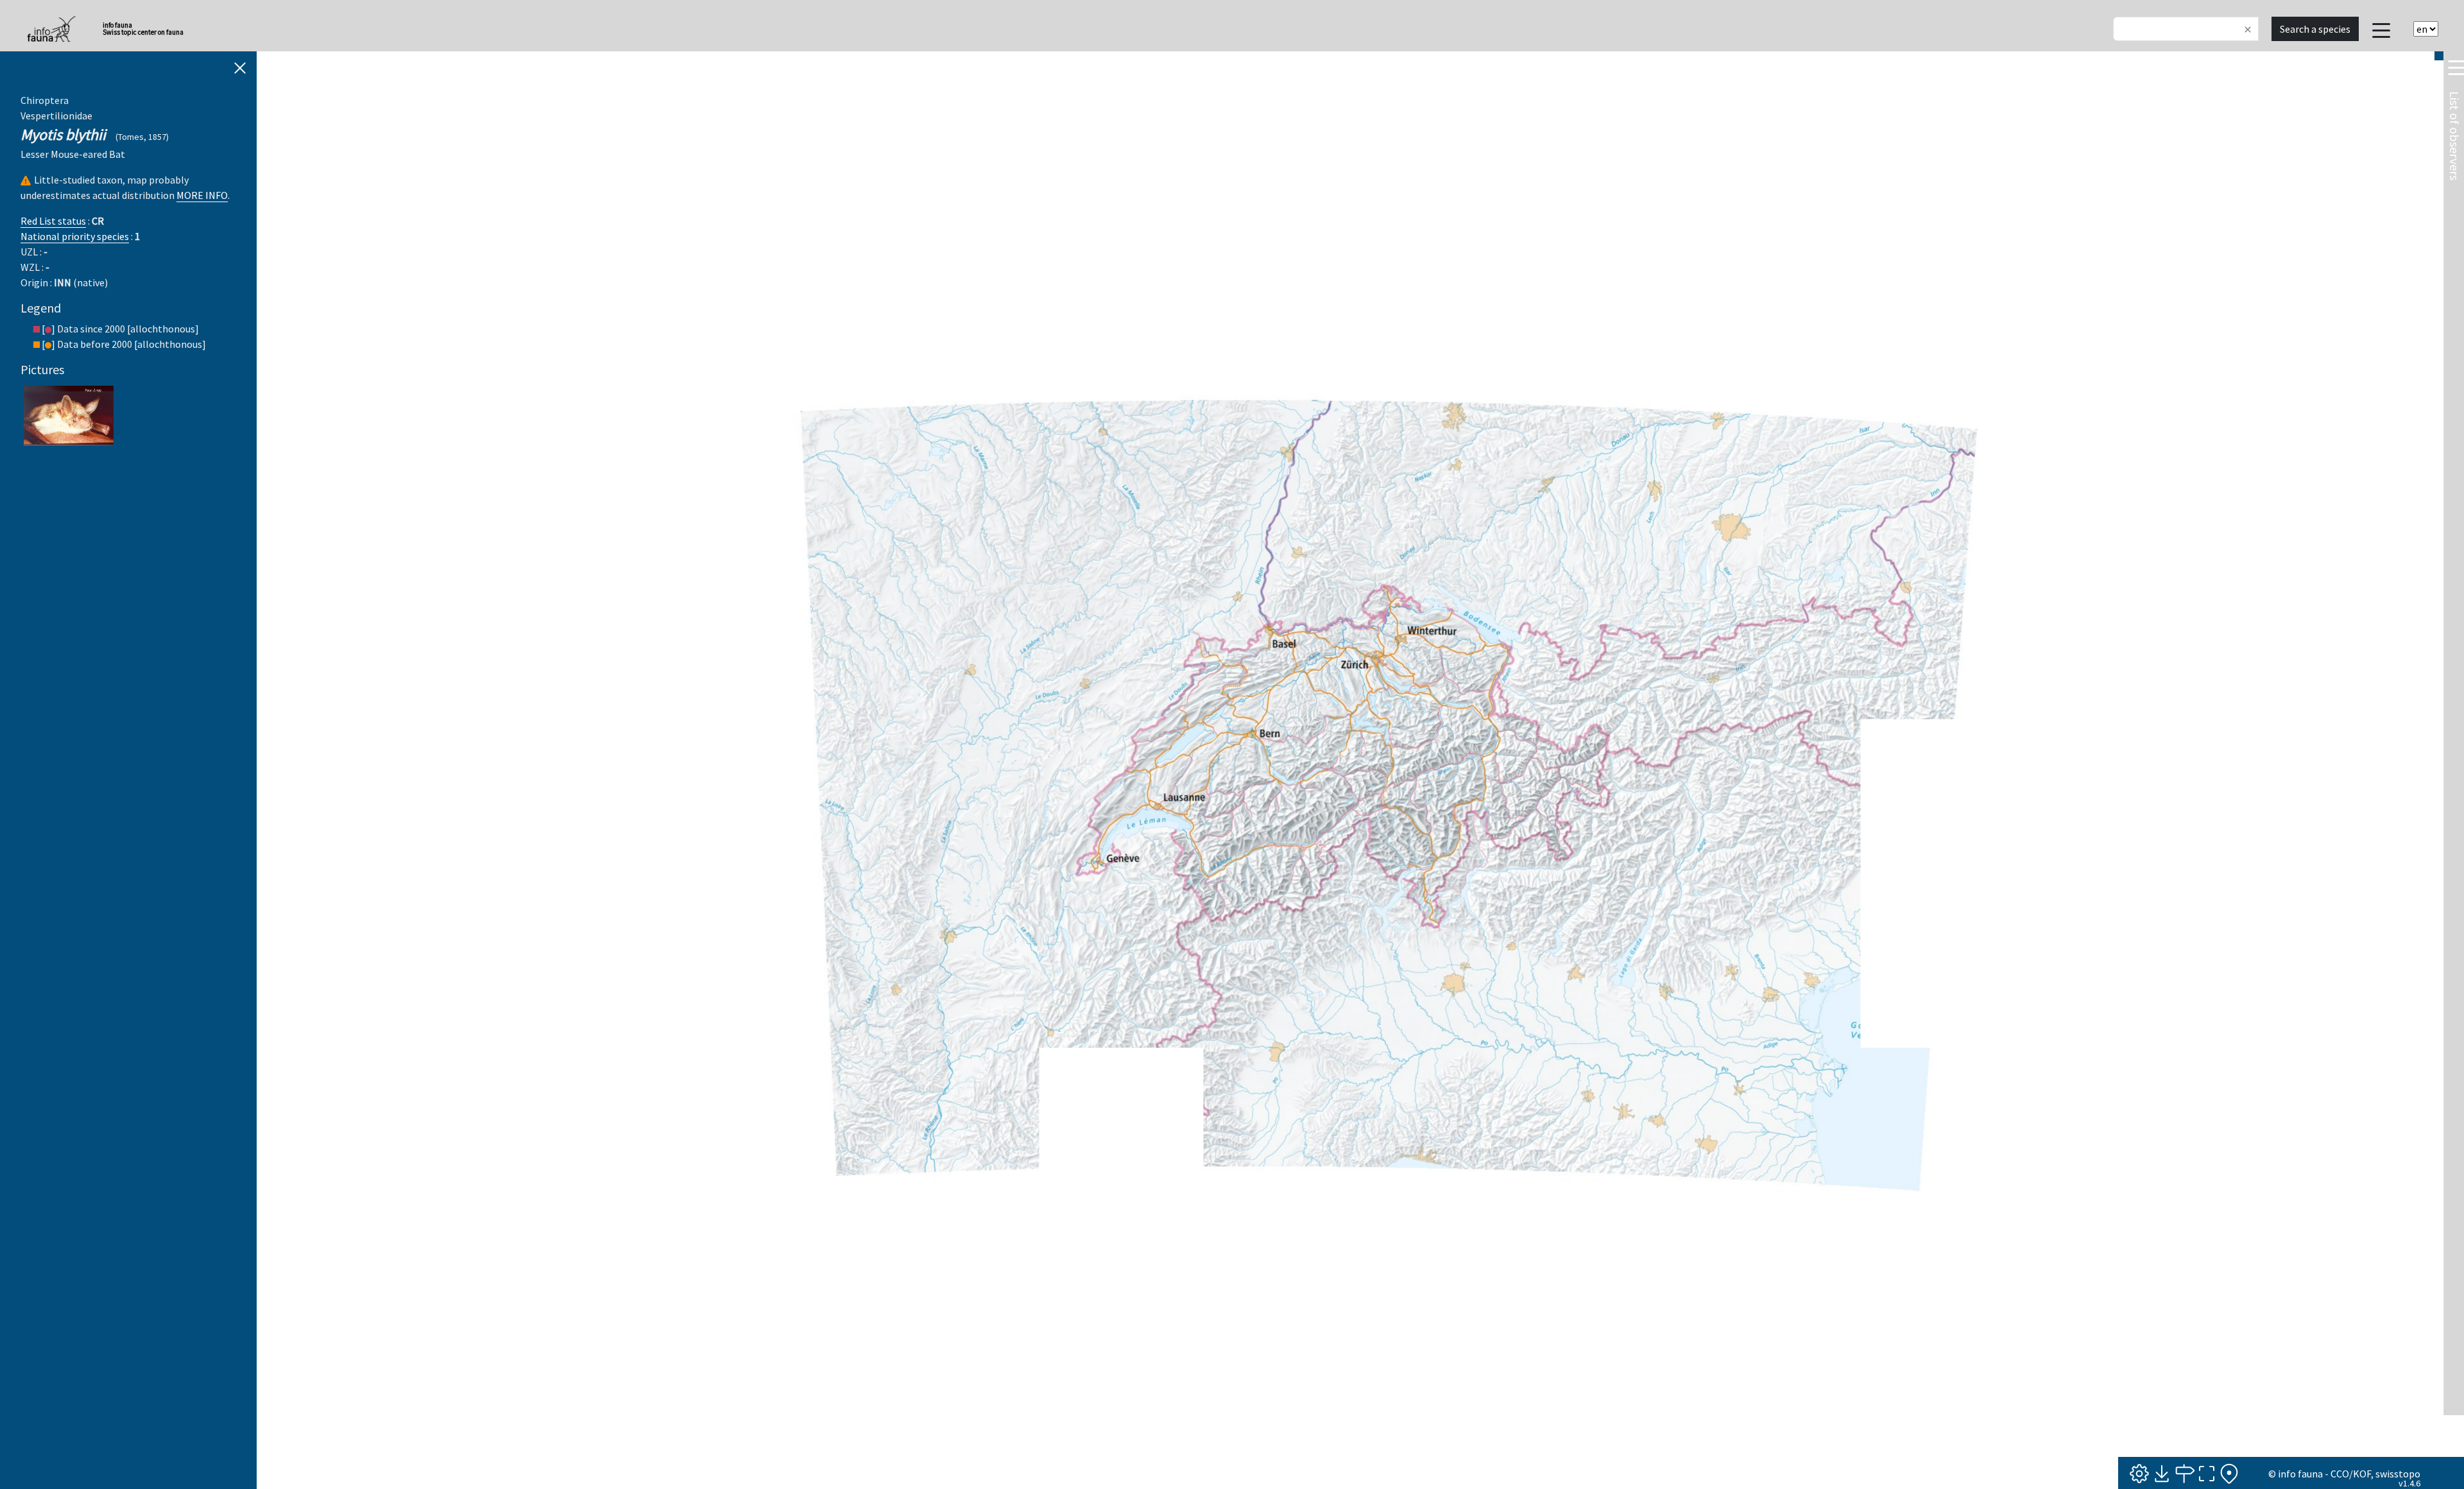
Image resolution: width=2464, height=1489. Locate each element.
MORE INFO (202, 195)
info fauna (2300, 1474)
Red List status (53, 221)
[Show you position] (2229, 1474)
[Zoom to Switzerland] (2207, 1474)
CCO (2340, 1474)
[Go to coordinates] (2184, 1474)
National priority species (75, 236)
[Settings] (2139, 1474)
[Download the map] (2162, 1474)
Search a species (2315, 29)
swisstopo (2398, 1474)
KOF (2362, 1474)
